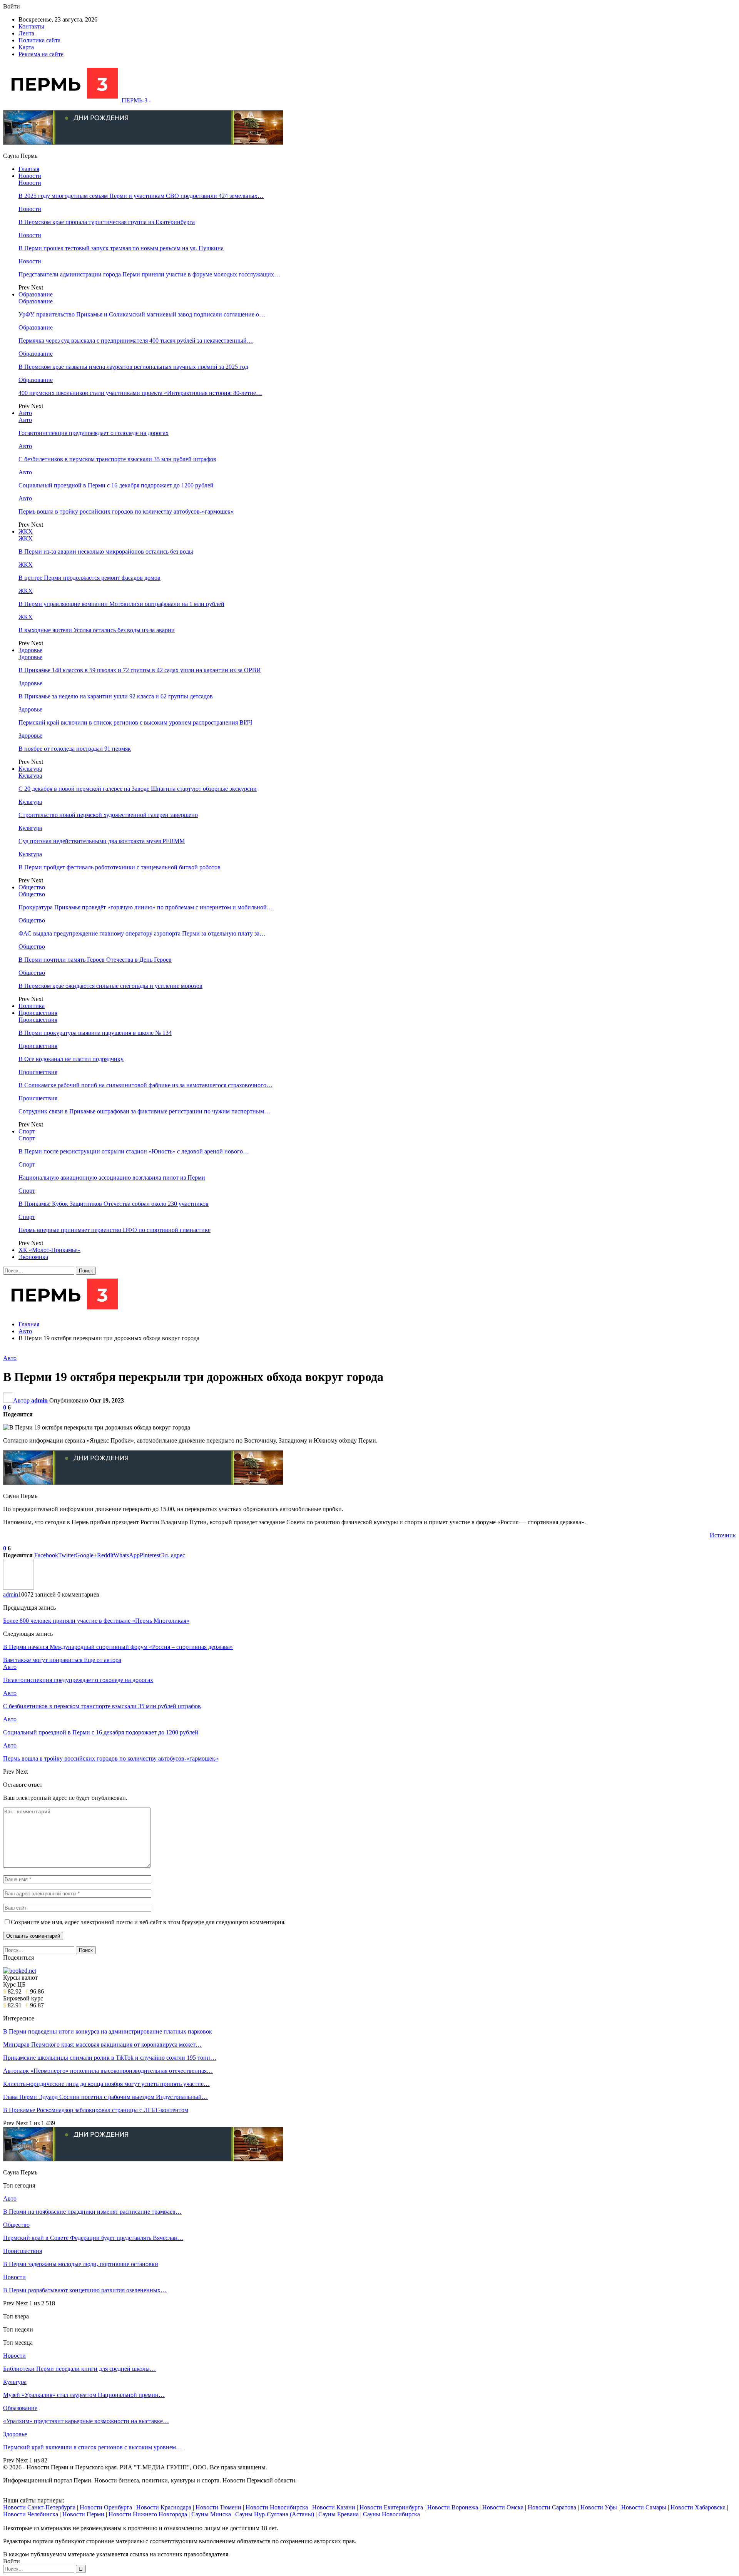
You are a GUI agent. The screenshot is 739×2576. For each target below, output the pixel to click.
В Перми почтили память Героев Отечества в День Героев (95, 960)
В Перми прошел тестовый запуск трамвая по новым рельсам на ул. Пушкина (121, 248)
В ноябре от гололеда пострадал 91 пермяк (75, 749)
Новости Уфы (599, 2507)
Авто (25, 413)
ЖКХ (26, 531)
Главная (29, 169)
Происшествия (38, 1013)
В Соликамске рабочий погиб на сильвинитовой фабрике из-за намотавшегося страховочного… (145, 1085)
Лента (26, 33)
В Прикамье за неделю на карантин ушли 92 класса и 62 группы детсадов (116, 696)
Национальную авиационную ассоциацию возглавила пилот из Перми (112, 1178)
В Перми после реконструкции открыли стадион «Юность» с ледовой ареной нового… (134, 1151)
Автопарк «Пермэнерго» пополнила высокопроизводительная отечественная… (108, 2071)
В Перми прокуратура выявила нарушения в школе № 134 (95, 1033)
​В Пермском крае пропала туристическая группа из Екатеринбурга (107, 222)
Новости (30, 176)
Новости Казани (334, 2507)
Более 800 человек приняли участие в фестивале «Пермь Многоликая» (96, 1621)
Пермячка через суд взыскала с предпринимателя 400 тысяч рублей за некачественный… (136, 341)
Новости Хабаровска (698, 2507)
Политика (32, 1006)
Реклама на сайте (41, 54)
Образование (36, 294)
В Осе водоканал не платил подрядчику (71, 1059)
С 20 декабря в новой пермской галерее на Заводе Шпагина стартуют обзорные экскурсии (138, 789)
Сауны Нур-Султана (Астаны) (275, 2514)
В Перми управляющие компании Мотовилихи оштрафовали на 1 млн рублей (121, 604)
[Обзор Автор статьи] (18, 1588)
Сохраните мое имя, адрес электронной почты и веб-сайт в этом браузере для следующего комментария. (148, 1922)
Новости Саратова (552, 2507)
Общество (32, 887)
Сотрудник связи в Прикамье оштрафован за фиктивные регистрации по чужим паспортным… (144, 1111)
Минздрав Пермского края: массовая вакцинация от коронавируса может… (102, 2045)
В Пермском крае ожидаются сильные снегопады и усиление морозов (110, 986)
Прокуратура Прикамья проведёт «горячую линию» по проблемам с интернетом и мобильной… (146, 907)
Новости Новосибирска (277, 2507)
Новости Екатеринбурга (391, 2507)
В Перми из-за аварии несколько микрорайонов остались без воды (106, 552)
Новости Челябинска (31, 2514)
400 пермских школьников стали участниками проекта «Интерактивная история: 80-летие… (140, 393)
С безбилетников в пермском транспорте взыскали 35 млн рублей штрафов (117, 459)
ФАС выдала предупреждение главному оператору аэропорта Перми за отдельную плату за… (142, 933)
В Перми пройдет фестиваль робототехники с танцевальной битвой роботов (120, 867)
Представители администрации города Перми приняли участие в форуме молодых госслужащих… (149, 274)
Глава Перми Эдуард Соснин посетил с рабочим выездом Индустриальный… (105, 2097)
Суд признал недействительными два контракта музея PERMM (102, 841)
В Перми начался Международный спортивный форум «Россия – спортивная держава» (118, 1647)
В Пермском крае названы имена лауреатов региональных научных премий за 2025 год (133, 367)
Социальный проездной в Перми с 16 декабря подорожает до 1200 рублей (116, 485)
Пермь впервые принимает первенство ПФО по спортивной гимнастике (115, 1230)
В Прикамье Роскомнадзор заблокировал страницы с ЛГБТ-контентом (96, 2110)
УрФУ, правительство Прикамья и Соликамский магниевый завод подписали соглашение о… (142, 314)
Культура (30, 769)
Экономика (33, 1257)
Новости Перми (83, 2514)
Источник (723, 1535)
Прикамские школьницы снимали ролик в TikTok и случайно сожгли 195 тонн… (110, 2058)
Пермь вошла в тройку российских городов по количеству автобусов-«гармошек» (126, 511)
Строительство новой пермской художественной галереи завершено (108, 815)
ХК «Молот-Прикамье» (49, 1250)
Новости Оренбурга (106, 2507)
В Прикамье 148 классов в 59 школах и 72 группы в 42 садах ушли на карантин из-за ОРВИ (140, 670)
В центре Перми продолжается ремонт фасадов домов (89, 578)
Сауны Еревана (339, 2514)
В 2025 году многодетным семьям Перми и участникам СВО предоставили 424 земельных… (141, 196)
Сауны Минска (211, 2514)
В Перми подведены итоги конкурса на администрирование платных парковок (108, 2031)
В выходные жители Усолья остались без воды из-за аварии (97, 630)
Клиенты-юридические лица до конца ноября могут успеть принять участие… (106, 2084)
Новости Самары (644, 2507)
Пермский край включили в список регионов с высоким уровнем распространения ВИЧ (135, 722)
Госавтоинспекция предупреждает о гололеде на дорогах (94, 433)
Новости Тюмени (218, 2507)
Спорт (27, 1131)
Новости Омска (503, 2507)
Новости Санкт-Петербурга (39, 2507)
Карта (26, 47)
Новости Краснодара (164, 2507)
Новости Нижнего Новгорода (148, 2514)
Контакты (31, 26)
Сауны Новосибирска (391, 2514)
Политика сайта (39, 40)
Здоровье (30, 650)
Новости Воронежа (453, 2507)
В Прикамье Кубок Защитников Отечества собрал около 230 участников (114, 1204)
